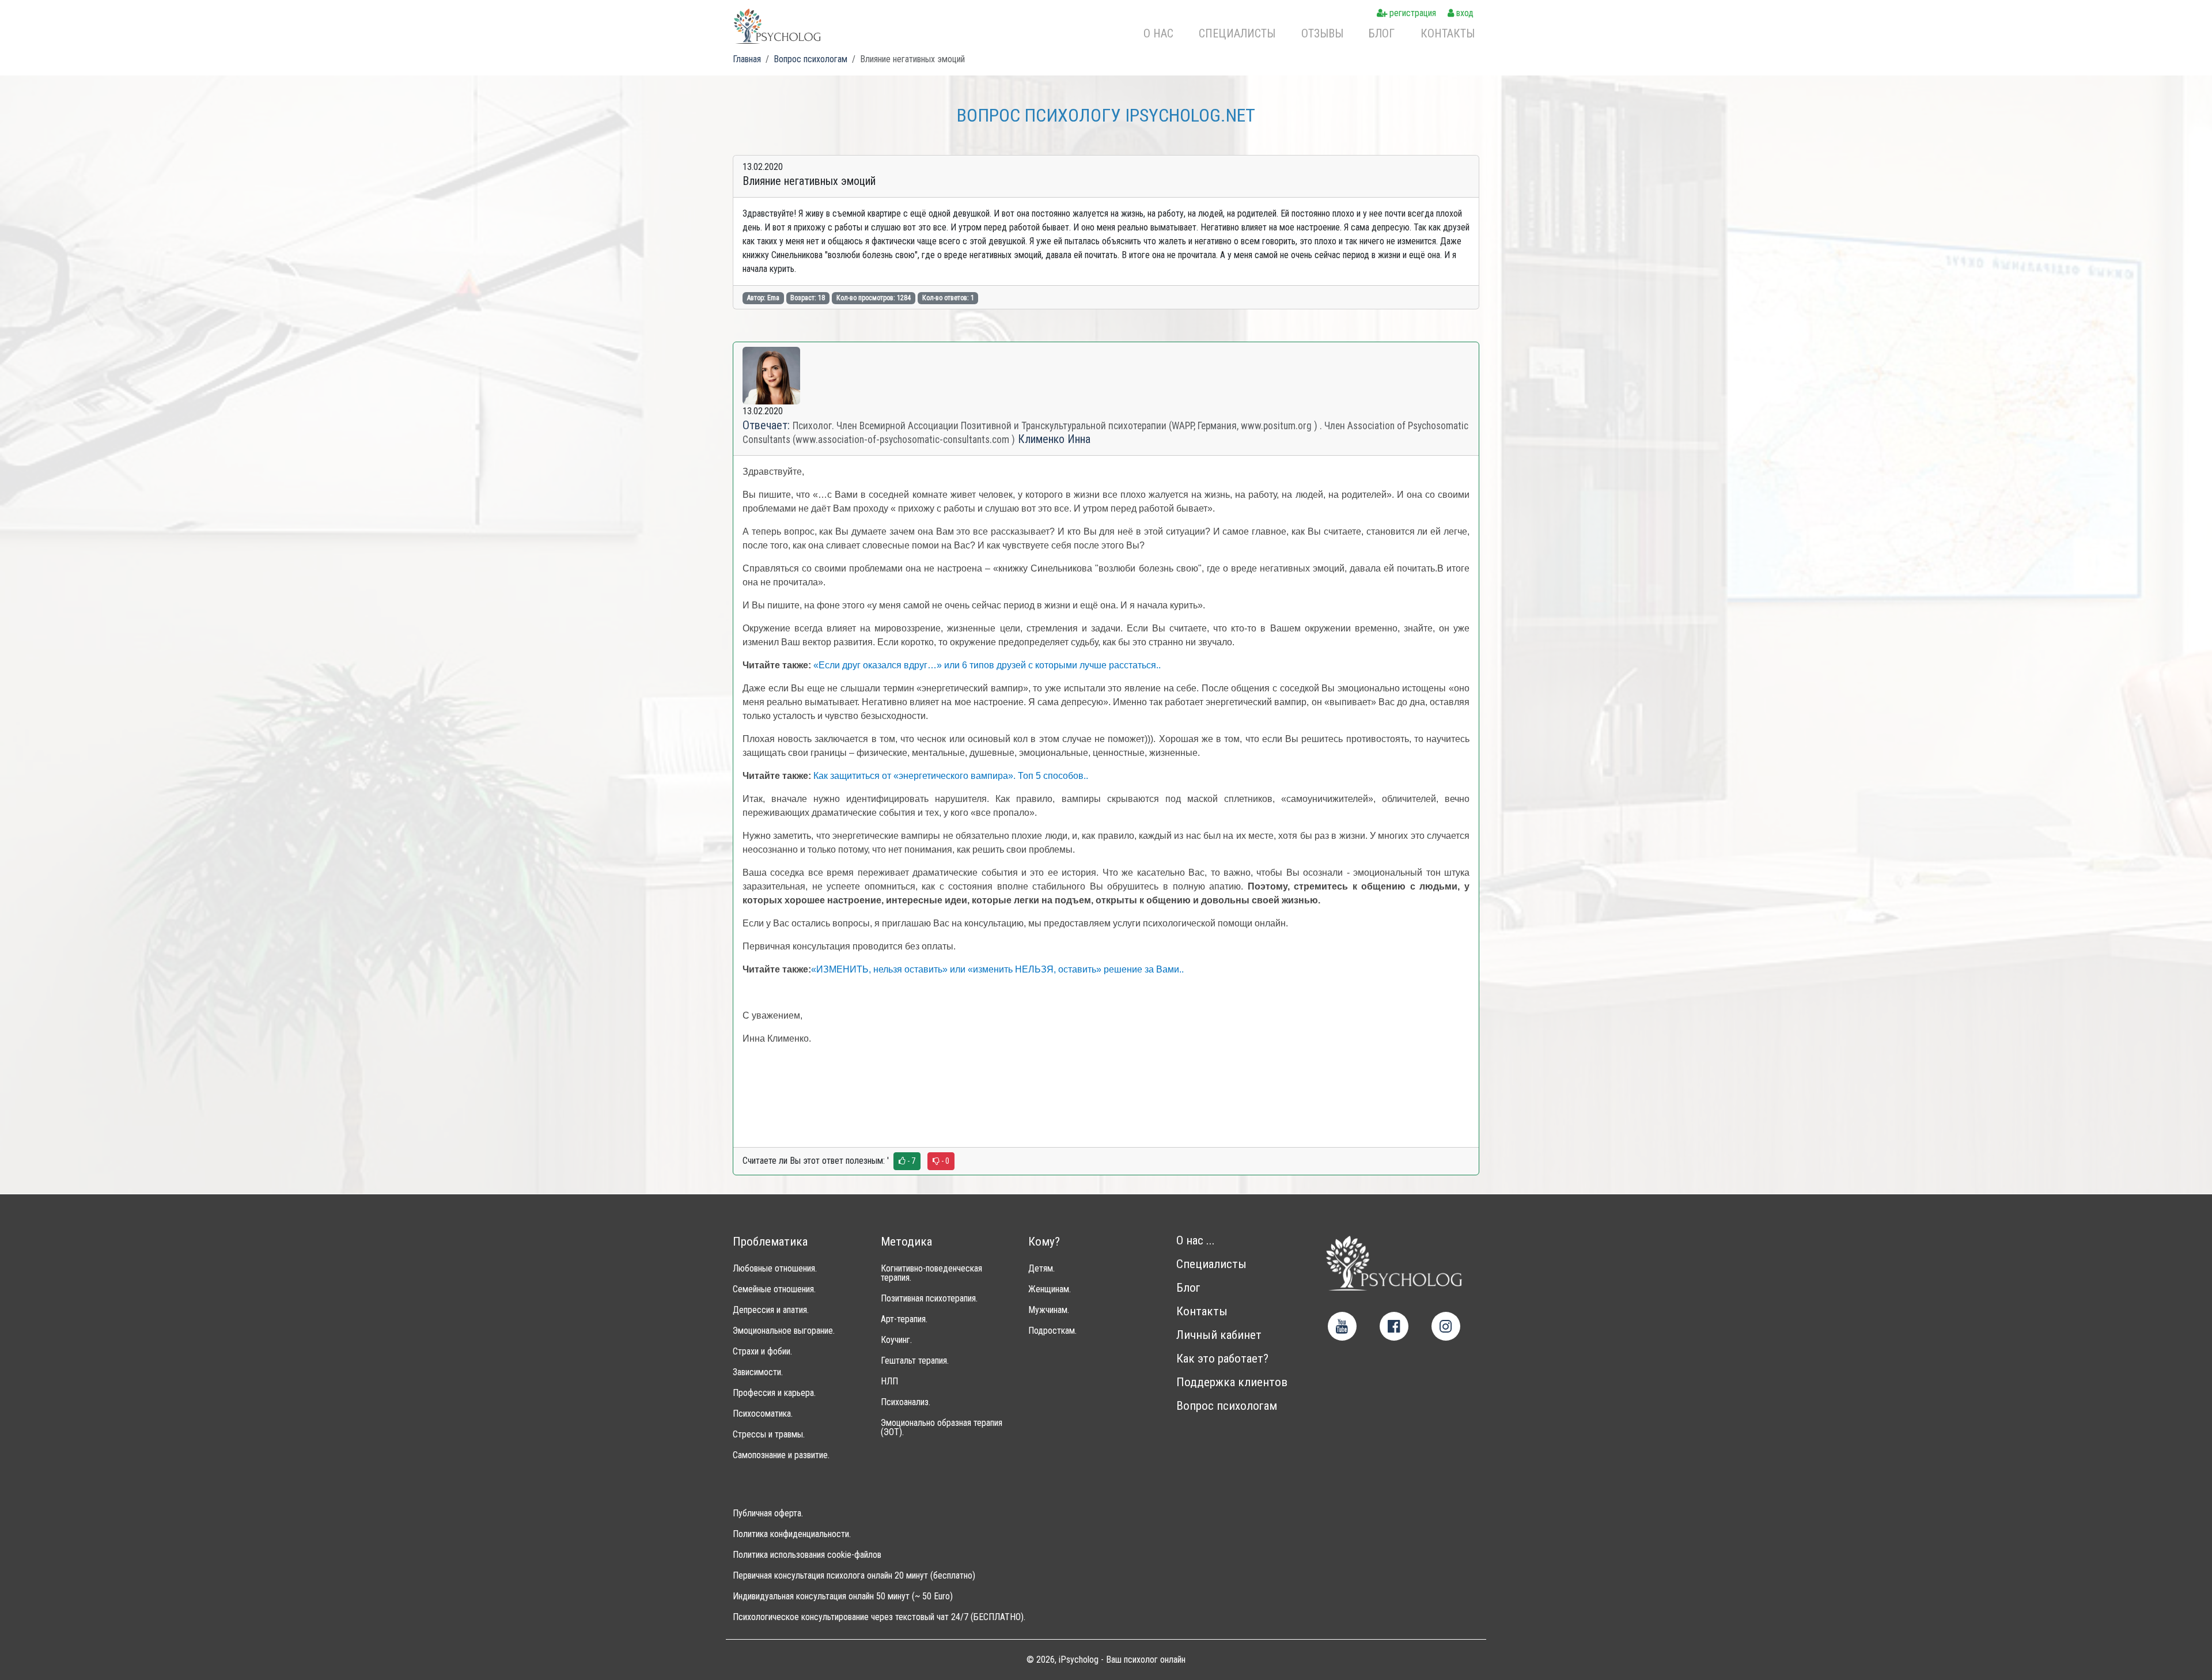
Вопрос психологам (1227, 1406)
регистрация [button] (1412, 13)
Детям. (1041, 1269)
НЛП (889, 1382)
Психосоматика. (763, 1414)
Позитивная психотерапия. (929, 1299)
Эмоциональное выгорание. (784, 1331)
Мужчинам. (1049, 1310)
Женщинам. (1050, 1289)
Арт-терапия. (904, 1319)
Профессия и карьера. (774, 1393)
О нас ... (1196, 1241)
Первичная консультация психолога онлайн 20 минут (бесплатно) (854, 1576)
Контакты (1448, 33)
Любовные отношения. (775, 1269)
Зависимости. (758, 1372)
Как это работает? (1222, 1359)
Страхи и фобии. (762, 1352)
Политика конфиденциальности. (792, 1534)
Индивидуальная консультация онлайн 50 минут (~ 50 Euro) (843, 1596)
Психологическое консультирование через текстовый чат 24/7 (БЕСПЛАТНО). (879, 1617)
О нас (1158, 33)
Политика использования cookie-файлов (807, 1555)
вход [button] (1464, 13)
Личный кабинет (1219, 1335)
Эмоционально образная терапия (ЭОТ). (942, 1428)
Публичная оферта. (768, 1513)
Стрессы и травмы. (769, 1435)
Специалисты (1237, 33)
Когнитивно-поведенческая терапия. (931, 1273)
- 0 (944, 1161)
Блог (1382, 33)
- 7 (910, 1161)
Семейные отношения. (774, 1289)
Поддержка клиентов (1232, 1382)
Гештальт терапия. (915, 1361)
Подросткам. (1052, 1331)
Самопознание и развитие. (781, 1455)
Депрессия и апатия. (771, 1310)
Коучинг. (896, 1340)
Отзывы (1322, 33)
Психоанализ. (906, 1402)
